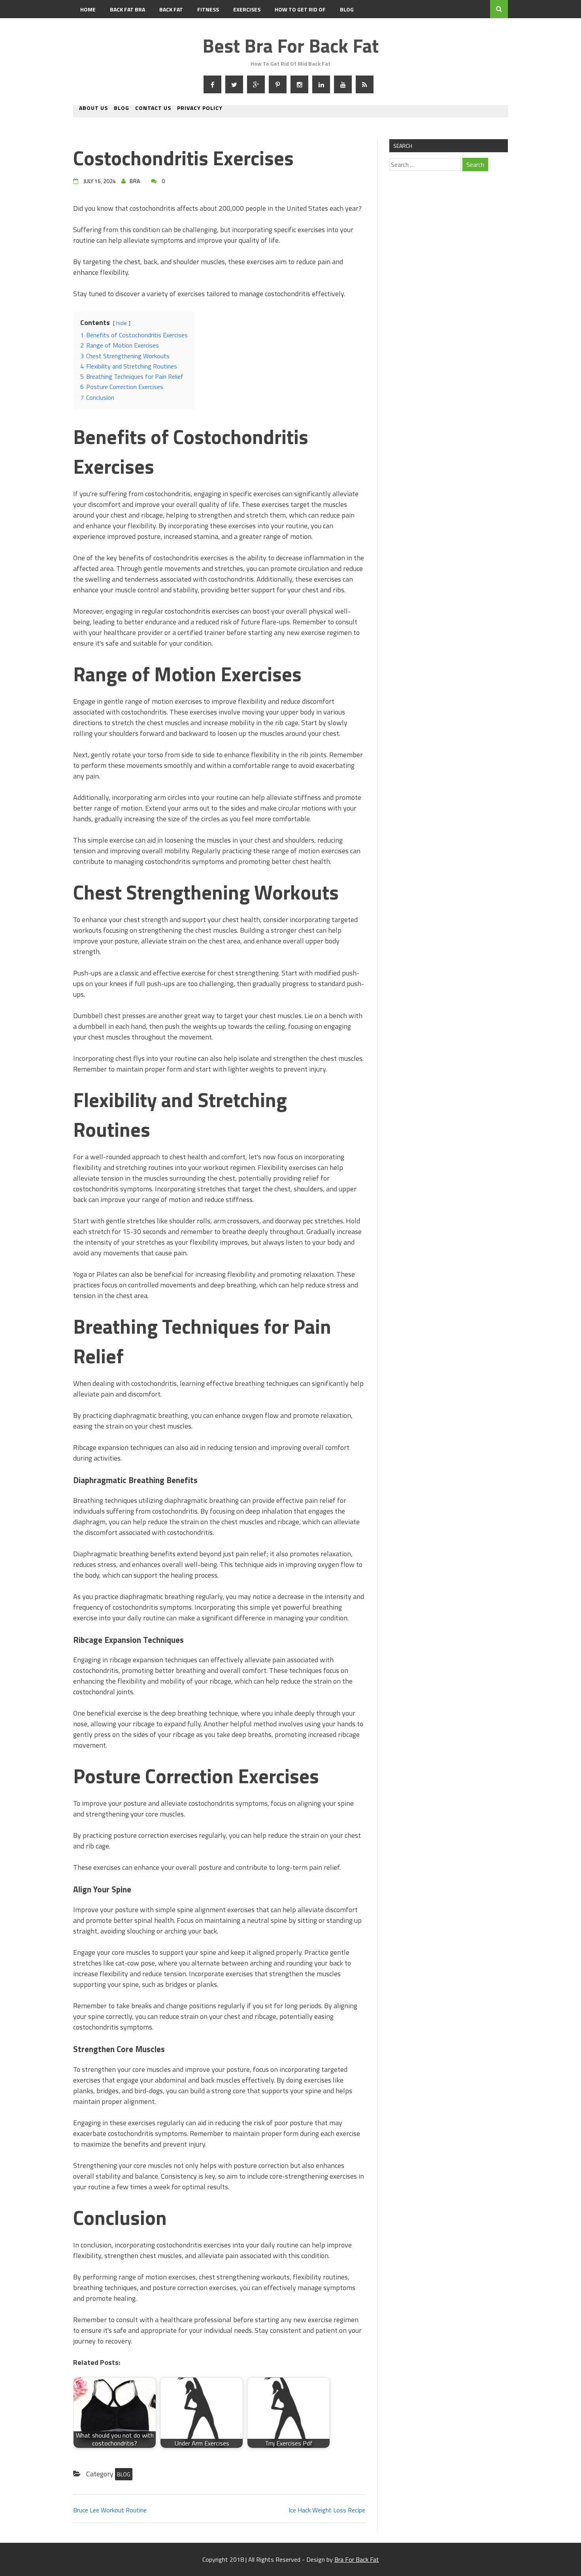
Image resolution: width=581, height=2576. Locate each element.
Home (88, 9)
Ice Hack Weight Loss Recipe (327, 2510)
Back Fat (171, 9)
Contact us (153, 109)
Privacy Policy (200, 109)
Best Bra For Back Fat (290, 46)
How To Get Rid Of (300, 9)
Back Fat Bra (127, 9)
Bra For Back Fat (357, 2559)
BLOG (347, 9)
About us (93, 109)
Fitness (208, 9)
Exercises (247, 9)
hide (122, 323)
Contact (92, 27)
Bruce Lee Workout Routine (110, 2510)
